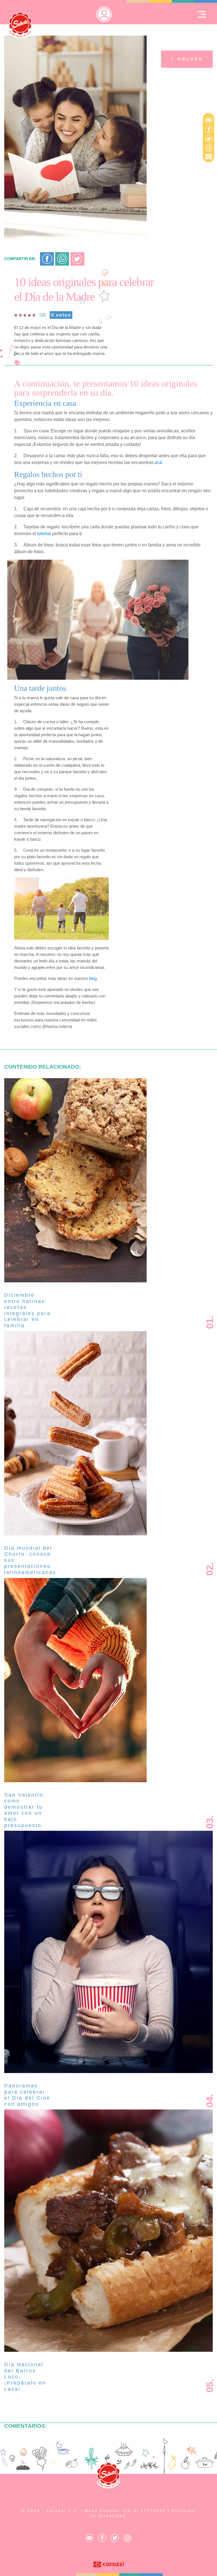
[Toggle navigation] (202, 14)
